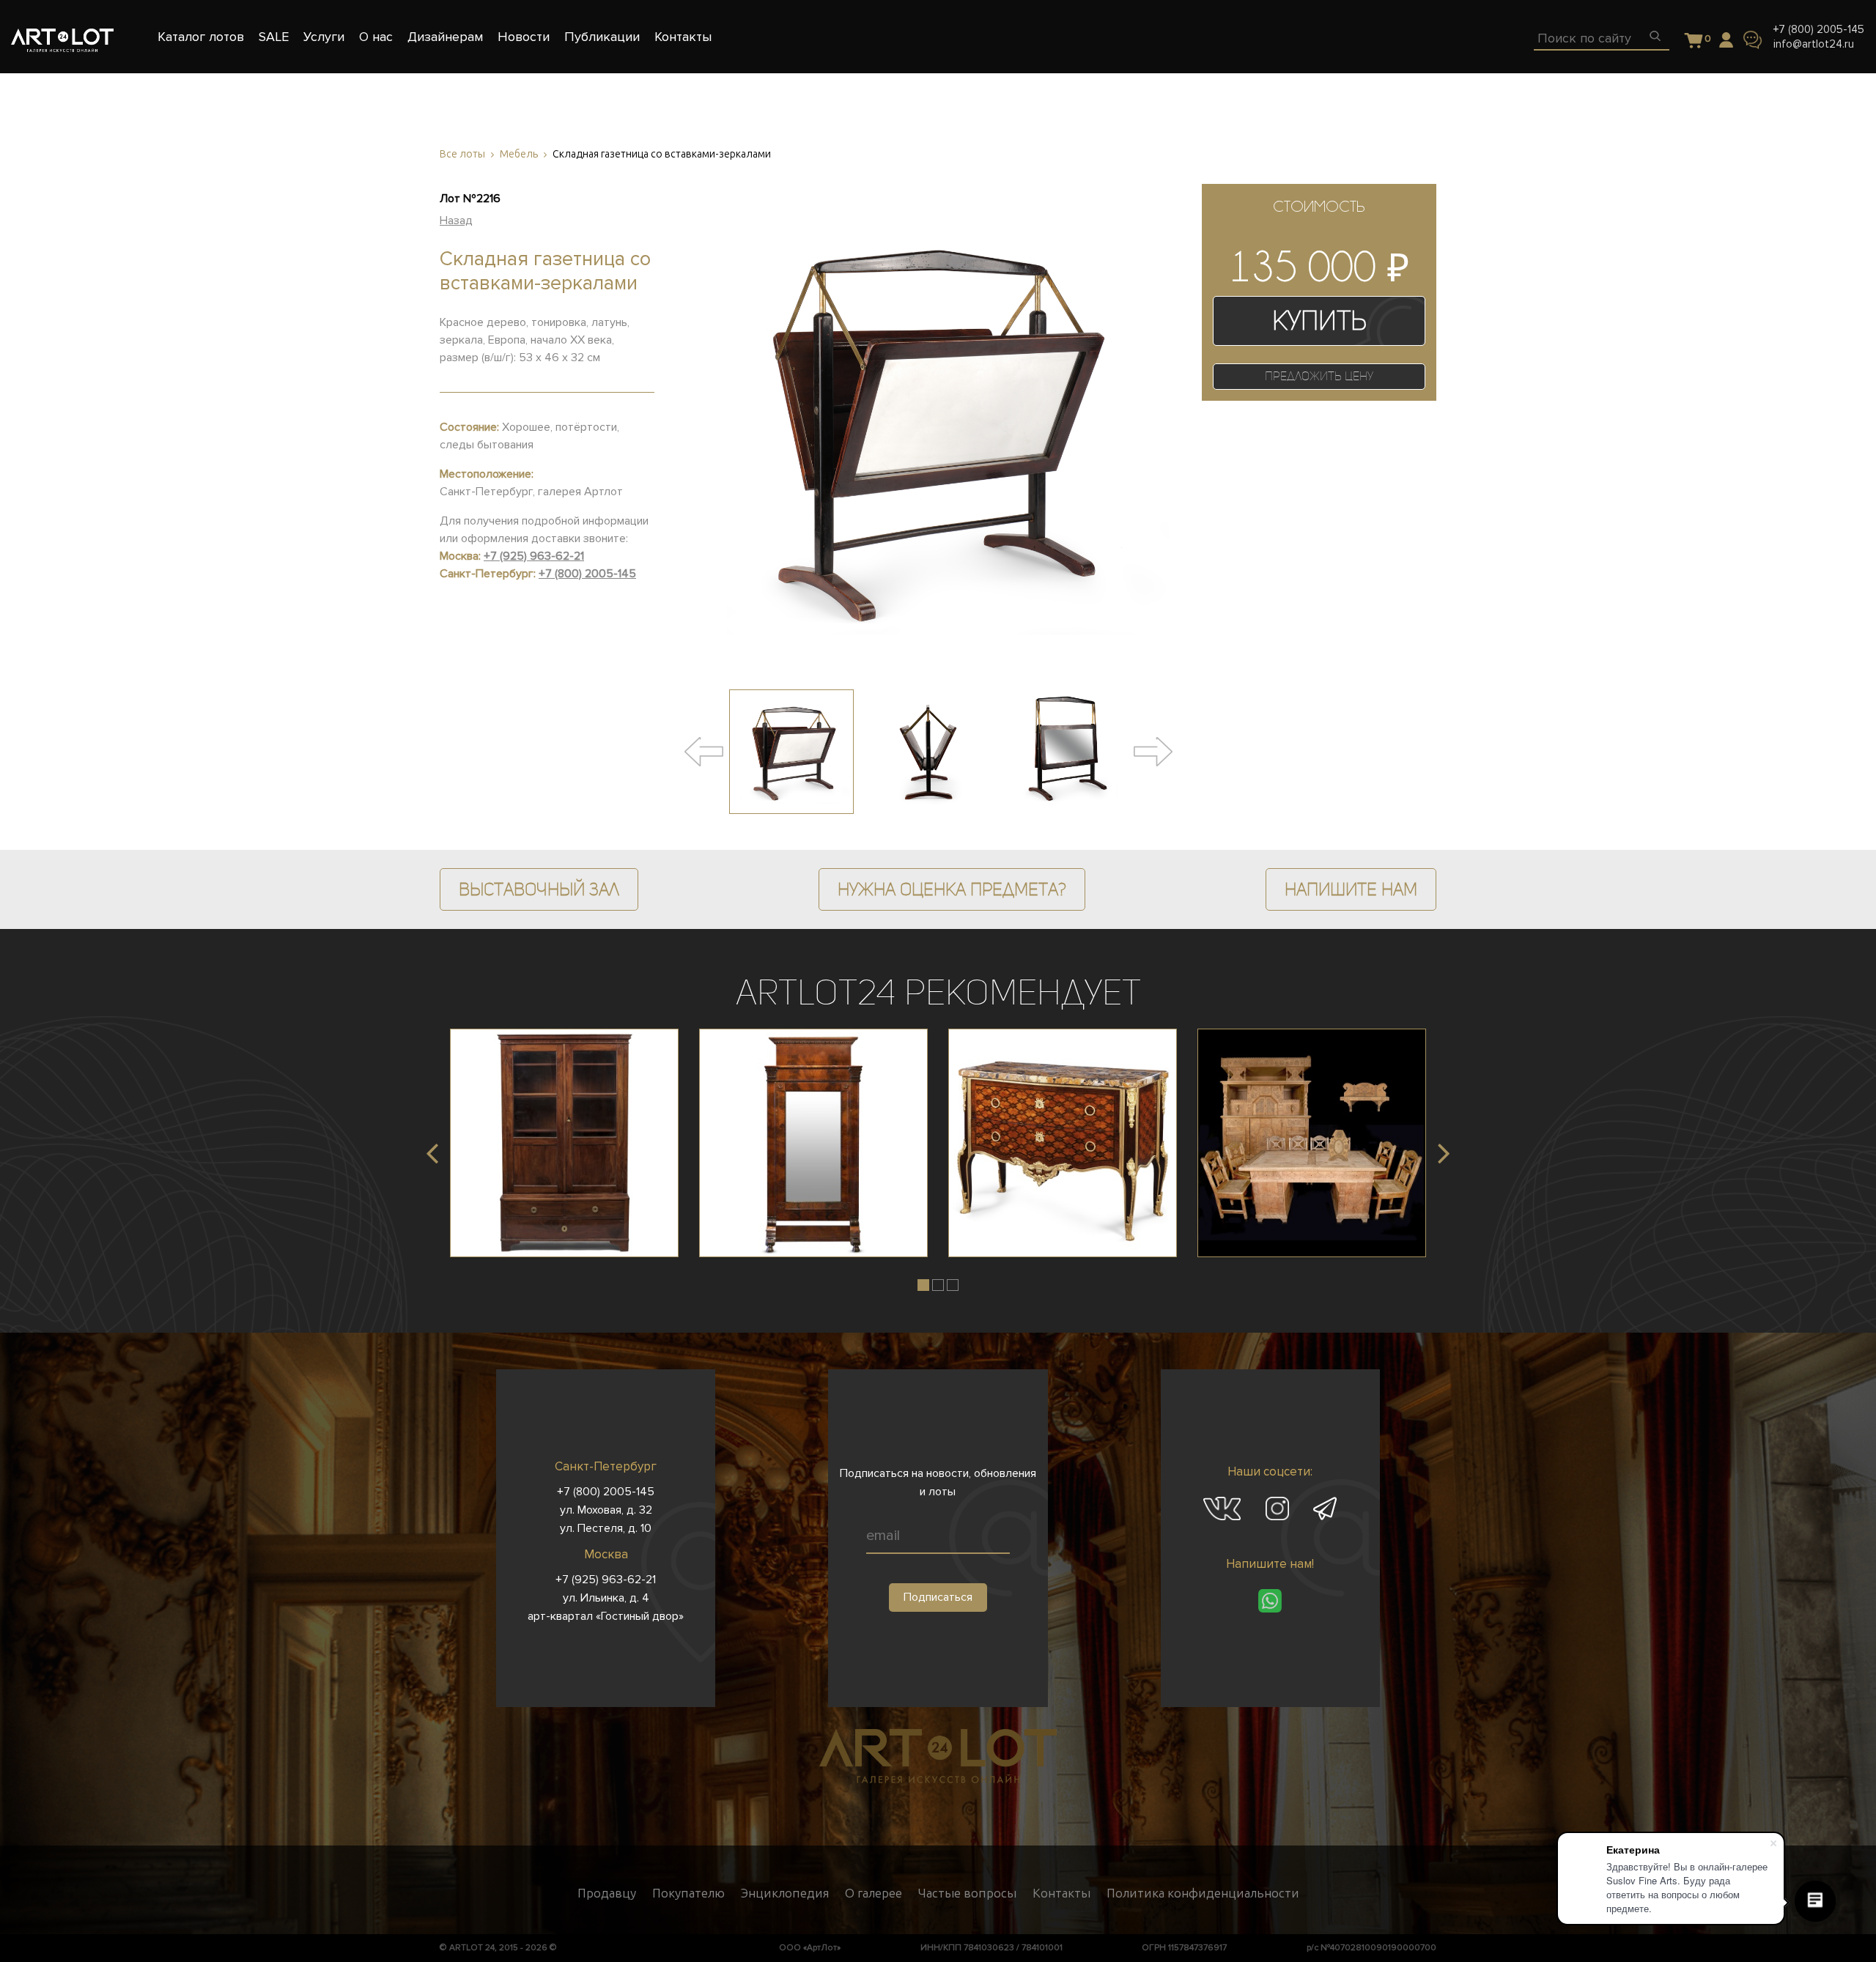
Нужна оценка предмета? (952, 889)
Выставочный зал (539, 889)
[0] (1694, 41)
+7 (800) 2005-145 (1819, 29)
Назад (456, 221)
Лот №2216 (470, 199)
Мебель (519, 154)
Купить (1319, 321)
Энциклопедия (785, 1893)
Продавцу (607, 1893)
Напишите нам (1351, 889)
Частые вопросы (967, 1893)
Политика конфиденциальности (1203, 1893)
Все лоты (462, 154)
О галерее (874, 1893)
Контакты (1061, 1893)
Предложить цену (1319, 376)
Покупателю (688, 1893)
